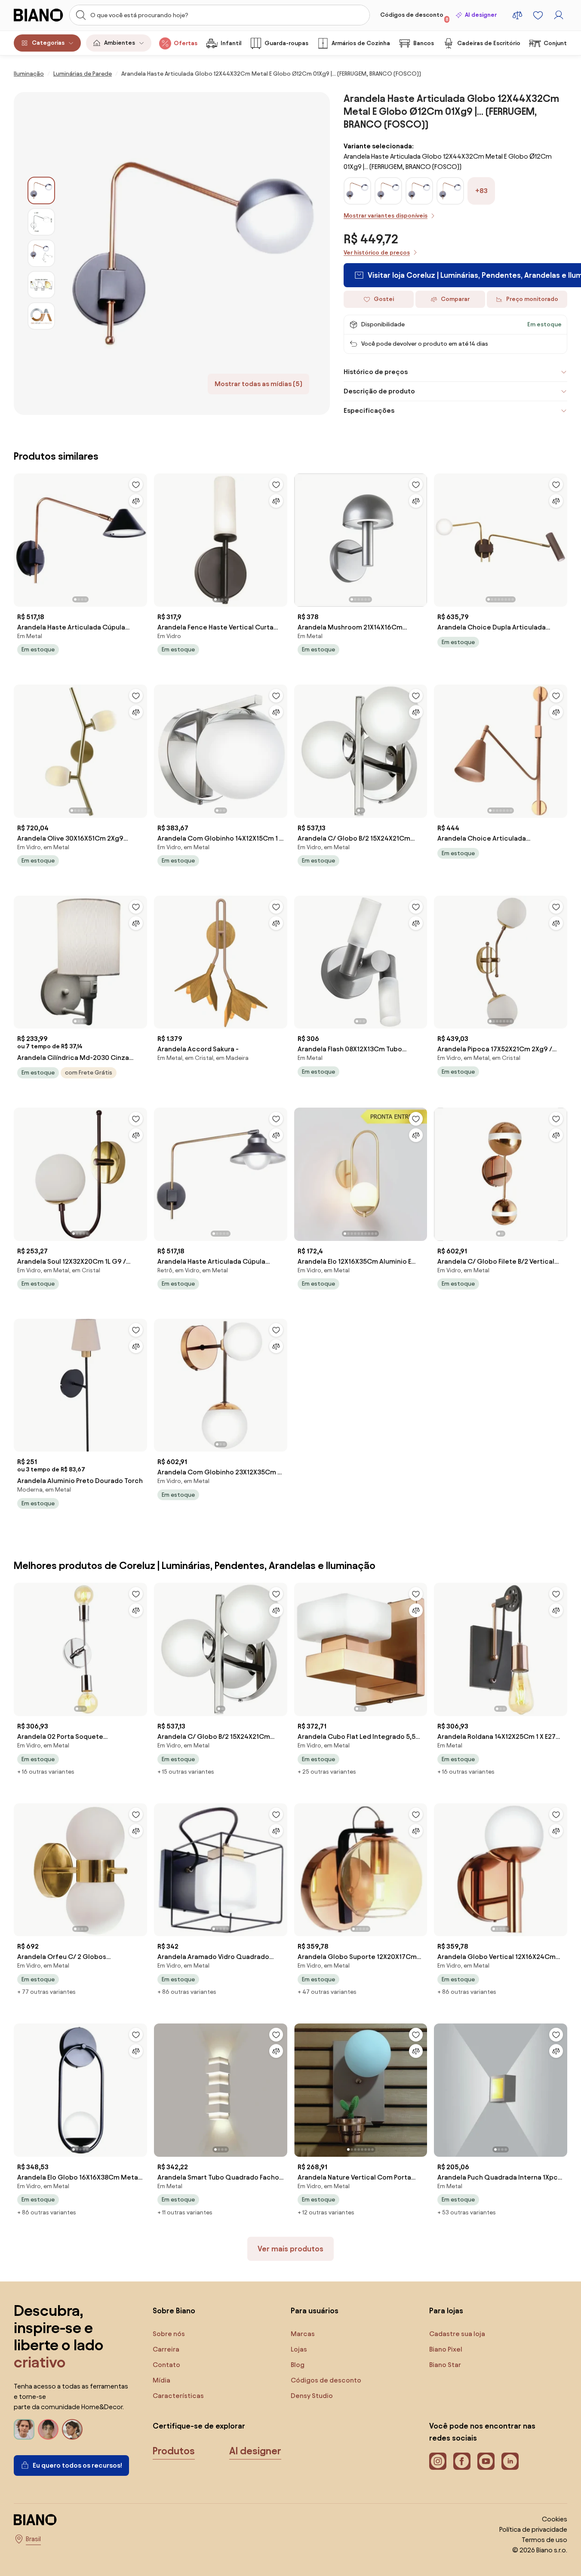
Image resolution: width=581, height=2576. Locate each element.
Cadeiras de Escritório (489, 43)
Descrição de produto (379, 391)
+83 (481, 191)
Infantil (231, 43)
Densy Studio (312, 2396)
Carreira (166, 2349)
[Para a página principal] (39, 15)
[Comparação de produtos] (517, 15)
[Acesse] (559, 15)
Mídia (161, 2380)
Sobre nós (169, 2334)
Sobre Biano (174, 2310)
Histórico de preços (376, 372)
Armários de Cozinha (361, 43)
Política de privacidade (533, 2529)
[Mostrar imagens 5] (41, 316)
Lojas (299, 2349)
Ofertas (186, 43)
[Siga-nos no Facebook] (462, 2461)
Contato (166, 2365)
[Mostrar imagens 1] (41, 190)
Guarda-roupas (286, 43)
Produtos (174, 2451)
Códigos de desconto (414, 17)
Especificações (369, 410)
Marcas (303, 2334)
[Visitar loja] (192, 253)
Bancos (424, 43)
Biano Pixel (446, 2349)
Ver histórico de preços (377, 253)
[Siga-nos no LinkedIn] (510, 2461)
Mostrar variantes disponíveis (386, 216)
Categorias (48, 43)
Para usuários (315, 2310)
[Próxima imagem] (140, 537)
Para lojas (446, 2310)
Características (178, 2396)
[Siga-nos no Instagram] (438, 2461)
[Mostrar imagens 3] (41, 253)
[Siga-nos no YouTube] (486, 2461)
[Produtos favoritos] (538, 15)
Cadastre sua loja (457, 2334)
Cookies (555, 2519)
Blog (298, 2365)
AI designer (481, 15)
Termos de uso (544, 2540)
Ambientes (120, 43)
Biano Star (445, 2365)
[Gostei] (136, 485)
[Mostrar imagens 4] (41, 285)
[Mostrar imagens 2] (41, 222)
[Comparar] (136, 501)
